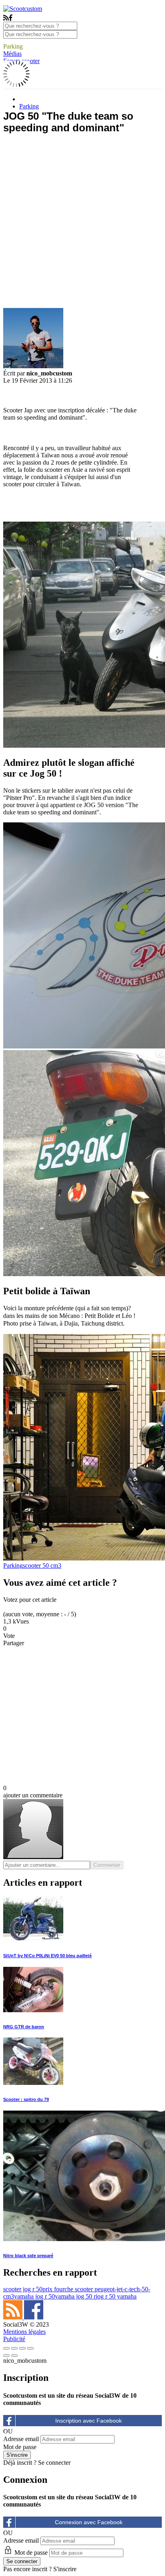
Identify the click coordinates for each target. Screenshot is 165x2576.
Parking (13, 46)
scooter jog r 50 (23, 2289)
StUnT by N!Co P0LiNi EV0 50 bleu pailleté (47, 1956)
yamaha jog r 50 (34, 2296)
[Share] (14, 2348)
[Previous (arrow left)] (6, 2356)
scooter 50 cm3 (42, 1565)
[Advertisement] (82, 223)
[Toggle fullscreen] (22, 2348)
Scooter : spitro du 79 (26, 2099)
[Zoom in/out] (30, 2348)
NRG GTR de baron (24, 2027)
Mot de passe (20, 2447)
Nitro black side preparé (28, 2256)
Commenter (107, 1865)
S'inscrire (65, 2569)
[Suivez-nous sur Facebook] (34, 2317)
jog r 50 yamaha (116, 2296)
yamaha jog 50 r (75, 2296)
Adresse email (21, 2439)
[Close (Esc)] (6, 2348)
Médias (12, 54)
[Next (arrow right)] (14, 2356)
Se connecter (54, 2463)
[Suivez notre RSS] (14, 2317)
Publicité (14, 2339)
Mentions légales (24, 2332)
